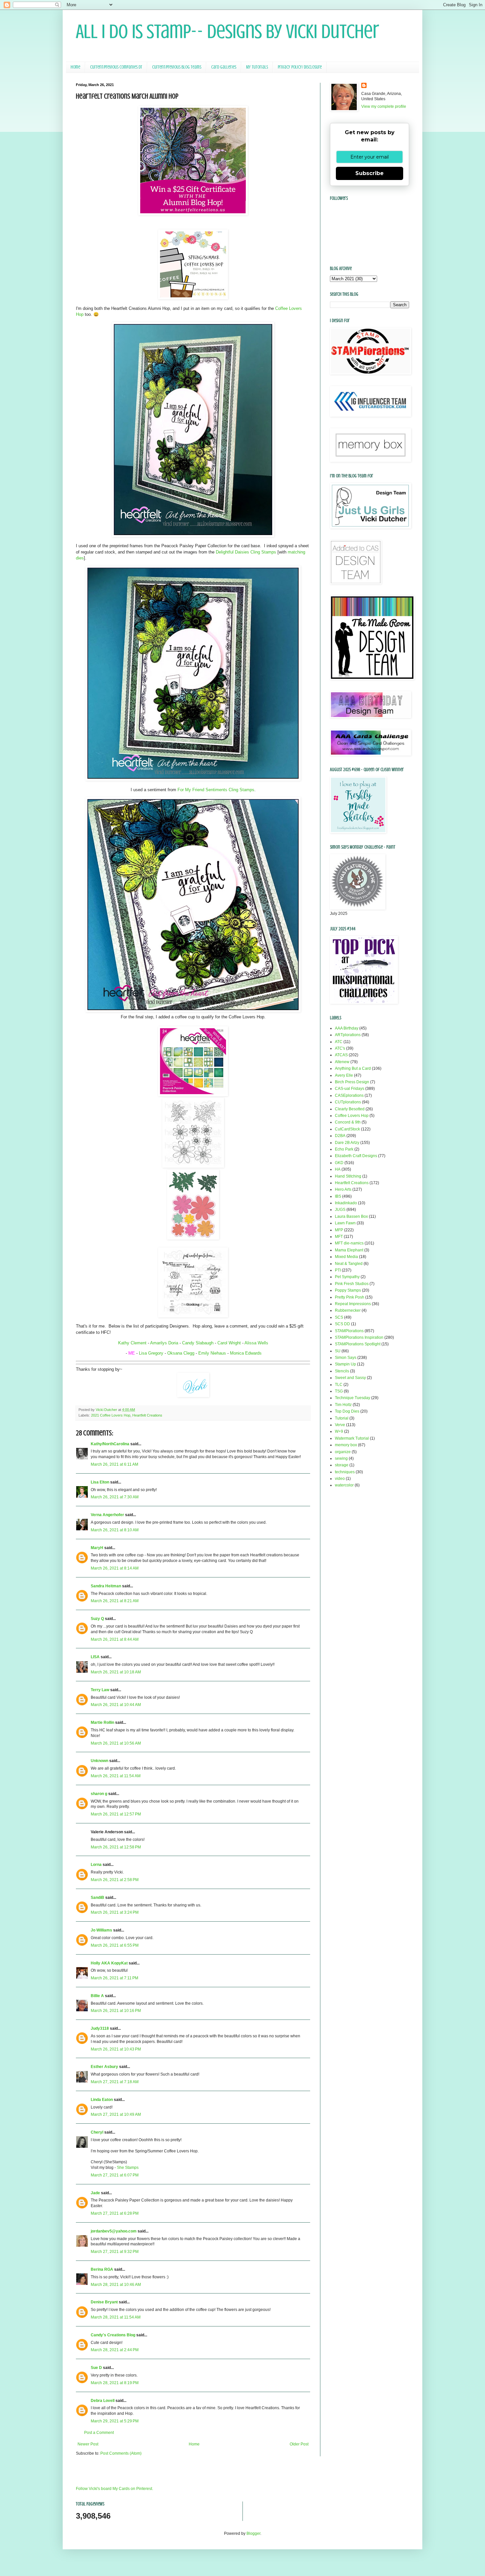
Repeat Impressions (353, 1304)
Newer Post (88, 2444)
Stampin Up (345, 1364)
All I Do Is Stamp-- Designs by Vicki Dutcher (227, 31)
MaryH (97, 1548)
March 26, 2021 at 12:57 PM (116, 1814)
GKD (339, 1163)
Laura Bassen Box (351, 1216)
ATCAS (341, 1055)
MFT (339, 1237)
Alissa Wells (256, 1343)
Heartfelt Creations (147, 1415)
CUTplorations (348, 1102)
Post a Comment (99, 2433)
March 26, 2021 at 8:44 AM (115, 1639)
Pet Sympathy (347, 1277)
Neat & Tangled (349, 1264)
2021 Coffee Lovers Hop (111, 1415)
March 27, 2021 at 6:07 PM (115, 2175)
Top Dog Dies (347, 1411)
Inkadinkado (346, 1203)
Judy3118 (100, 2028)
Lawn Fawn (345, 1223)
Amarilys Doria (164, 1343)
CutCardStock (347, 1129)
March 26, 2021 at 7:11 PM (114, 1978)
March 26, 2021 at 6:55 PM (115, 1945)
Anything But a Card (353, 1068)
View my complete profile (384, 106)
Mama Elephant (349, 1250)
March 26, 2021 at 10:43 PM (116, 2049)
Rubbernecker (348, 1310)
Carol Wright (230, 1343)
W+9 (339, 1431)
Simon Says (346, 1358)
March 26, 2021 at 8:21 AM (115, 1601)
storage (342, 1465)
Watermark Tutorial (352, 1438)
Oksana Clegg (181, 1353)
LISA (95, 1657)
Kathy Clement (132, 1343)
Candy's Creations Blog (113, 2335)
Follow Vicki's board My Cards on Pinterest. (114, 2489)
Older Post (299, 2444)
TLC (339, 1385)
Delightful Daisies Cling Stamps (246, 552)
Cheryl (97, 2132)
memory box (346, 1445)
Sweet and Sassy (350, 1378)
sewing (341, 1458)
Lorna (96, 1865)
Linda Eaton (102, 2100)
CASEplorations (349, 1095)
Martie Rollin (102, 1722)
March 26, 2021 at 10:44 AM (116, 1705)
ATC (339, 1042)
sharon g (99, 1794)
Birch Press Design (352, 1082)
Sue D (96, 2368)
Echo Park (344, 1149)
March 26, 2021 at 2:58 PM (115, 1880)
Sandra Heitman (106, 1586)
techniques (345, 1472)
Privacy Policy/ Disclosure (300, 67)
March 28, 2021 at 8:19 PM (115, 2383)
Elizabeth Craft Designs (356, 1156)
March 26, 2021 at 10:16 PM (116, 2011)
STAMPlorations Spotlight (358, 1344)
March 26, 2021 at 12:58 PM (116, 1847)
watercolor (344, 1485)
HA (338, 1169)
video (340, 1479)
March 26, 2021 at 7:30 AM (115, 1497)
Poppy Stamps (348, 1290)
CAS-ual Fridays (350, 1089)
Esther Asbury (104, 2067)
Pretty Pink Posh (350, 1297)
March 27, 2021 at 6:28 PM (115, 2213)
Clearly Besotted (350, 1109)
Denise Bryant (104, 2302)
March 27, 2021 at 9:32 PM (115, 2252)
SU (338, 1351)
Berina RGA (102, 2269)
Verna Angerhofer (107, 1515)
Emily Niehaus (212, 1353)
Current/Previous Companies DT (116, 67)
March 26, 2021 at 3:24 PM (115, 1912)
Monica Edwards (246, 1353)
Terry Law (100, 1690)
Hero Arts (343, 1189)
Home (75, 67)
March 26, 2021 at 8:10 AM (115, 1530)
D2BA (340, 1136)
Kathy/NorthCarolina (110, 1444)
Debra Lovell (103, 2401)
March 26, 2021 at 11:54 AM (116, 1776)
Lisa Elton (100, 1482)
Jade (95, 2193)
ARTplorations (348, 1035)
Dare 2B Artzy (347, 1143)
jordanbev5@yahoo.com (114, 2231)
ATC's (340, 1048)
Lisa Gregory (151, 1353)
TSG (339, 1391)
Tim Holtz (343, 1405)
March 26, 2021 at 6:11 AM (114, 1464)
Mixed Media (346, 1257)
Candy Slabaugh (198, 1343)
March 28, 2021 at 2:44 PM (115, 2350)
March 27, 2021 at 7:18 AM (115, 2082)
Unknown (99, 1761)
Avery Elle (344, 1075)
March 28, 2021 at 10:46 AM (116, 2285)
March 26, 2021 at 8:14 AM (115, 1568)
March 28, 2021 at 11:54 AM (116, 2317)
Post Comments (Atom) (121, 2453)
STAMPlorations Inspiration (359, 1337)
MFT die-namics (349, 1243)
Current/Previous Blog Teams (177, 67)
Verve (340, 1425)
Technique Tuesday (353, 1398)
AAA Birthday (347, 1028)
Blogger (253, 2533)
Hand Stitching (348, 1176)
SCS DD (342, 1324)
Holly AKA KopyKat (109, 1963)
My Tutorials (257, 67)
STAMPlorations (349, 1331)
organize (343, 1452)
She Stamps (128, 2168)
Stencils (342, 1371)
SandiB (97, 1898)
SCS (339, 1317)
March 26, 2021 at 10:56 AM (116, 1743)
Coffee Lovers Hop (352, 1116)
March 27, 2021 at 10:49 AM (116, 2114)
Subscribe (370, 173)
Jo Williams (101, 1930)
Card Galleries (224, 67)
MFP (339, 1230)
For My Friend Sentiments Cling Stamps (216, 790)
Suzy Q (97, 1619)
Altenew (342, 1062)
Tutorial (342, 1418)
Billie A (97, 1996)
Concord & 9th (348, 1122)
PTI (338, 1270)
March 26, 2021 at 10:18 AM (116, 1672)
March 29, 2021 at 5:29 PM (115, 2421)
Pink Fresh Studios (352, 1284)
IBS (338, 1196)
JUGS (340, 1210)
